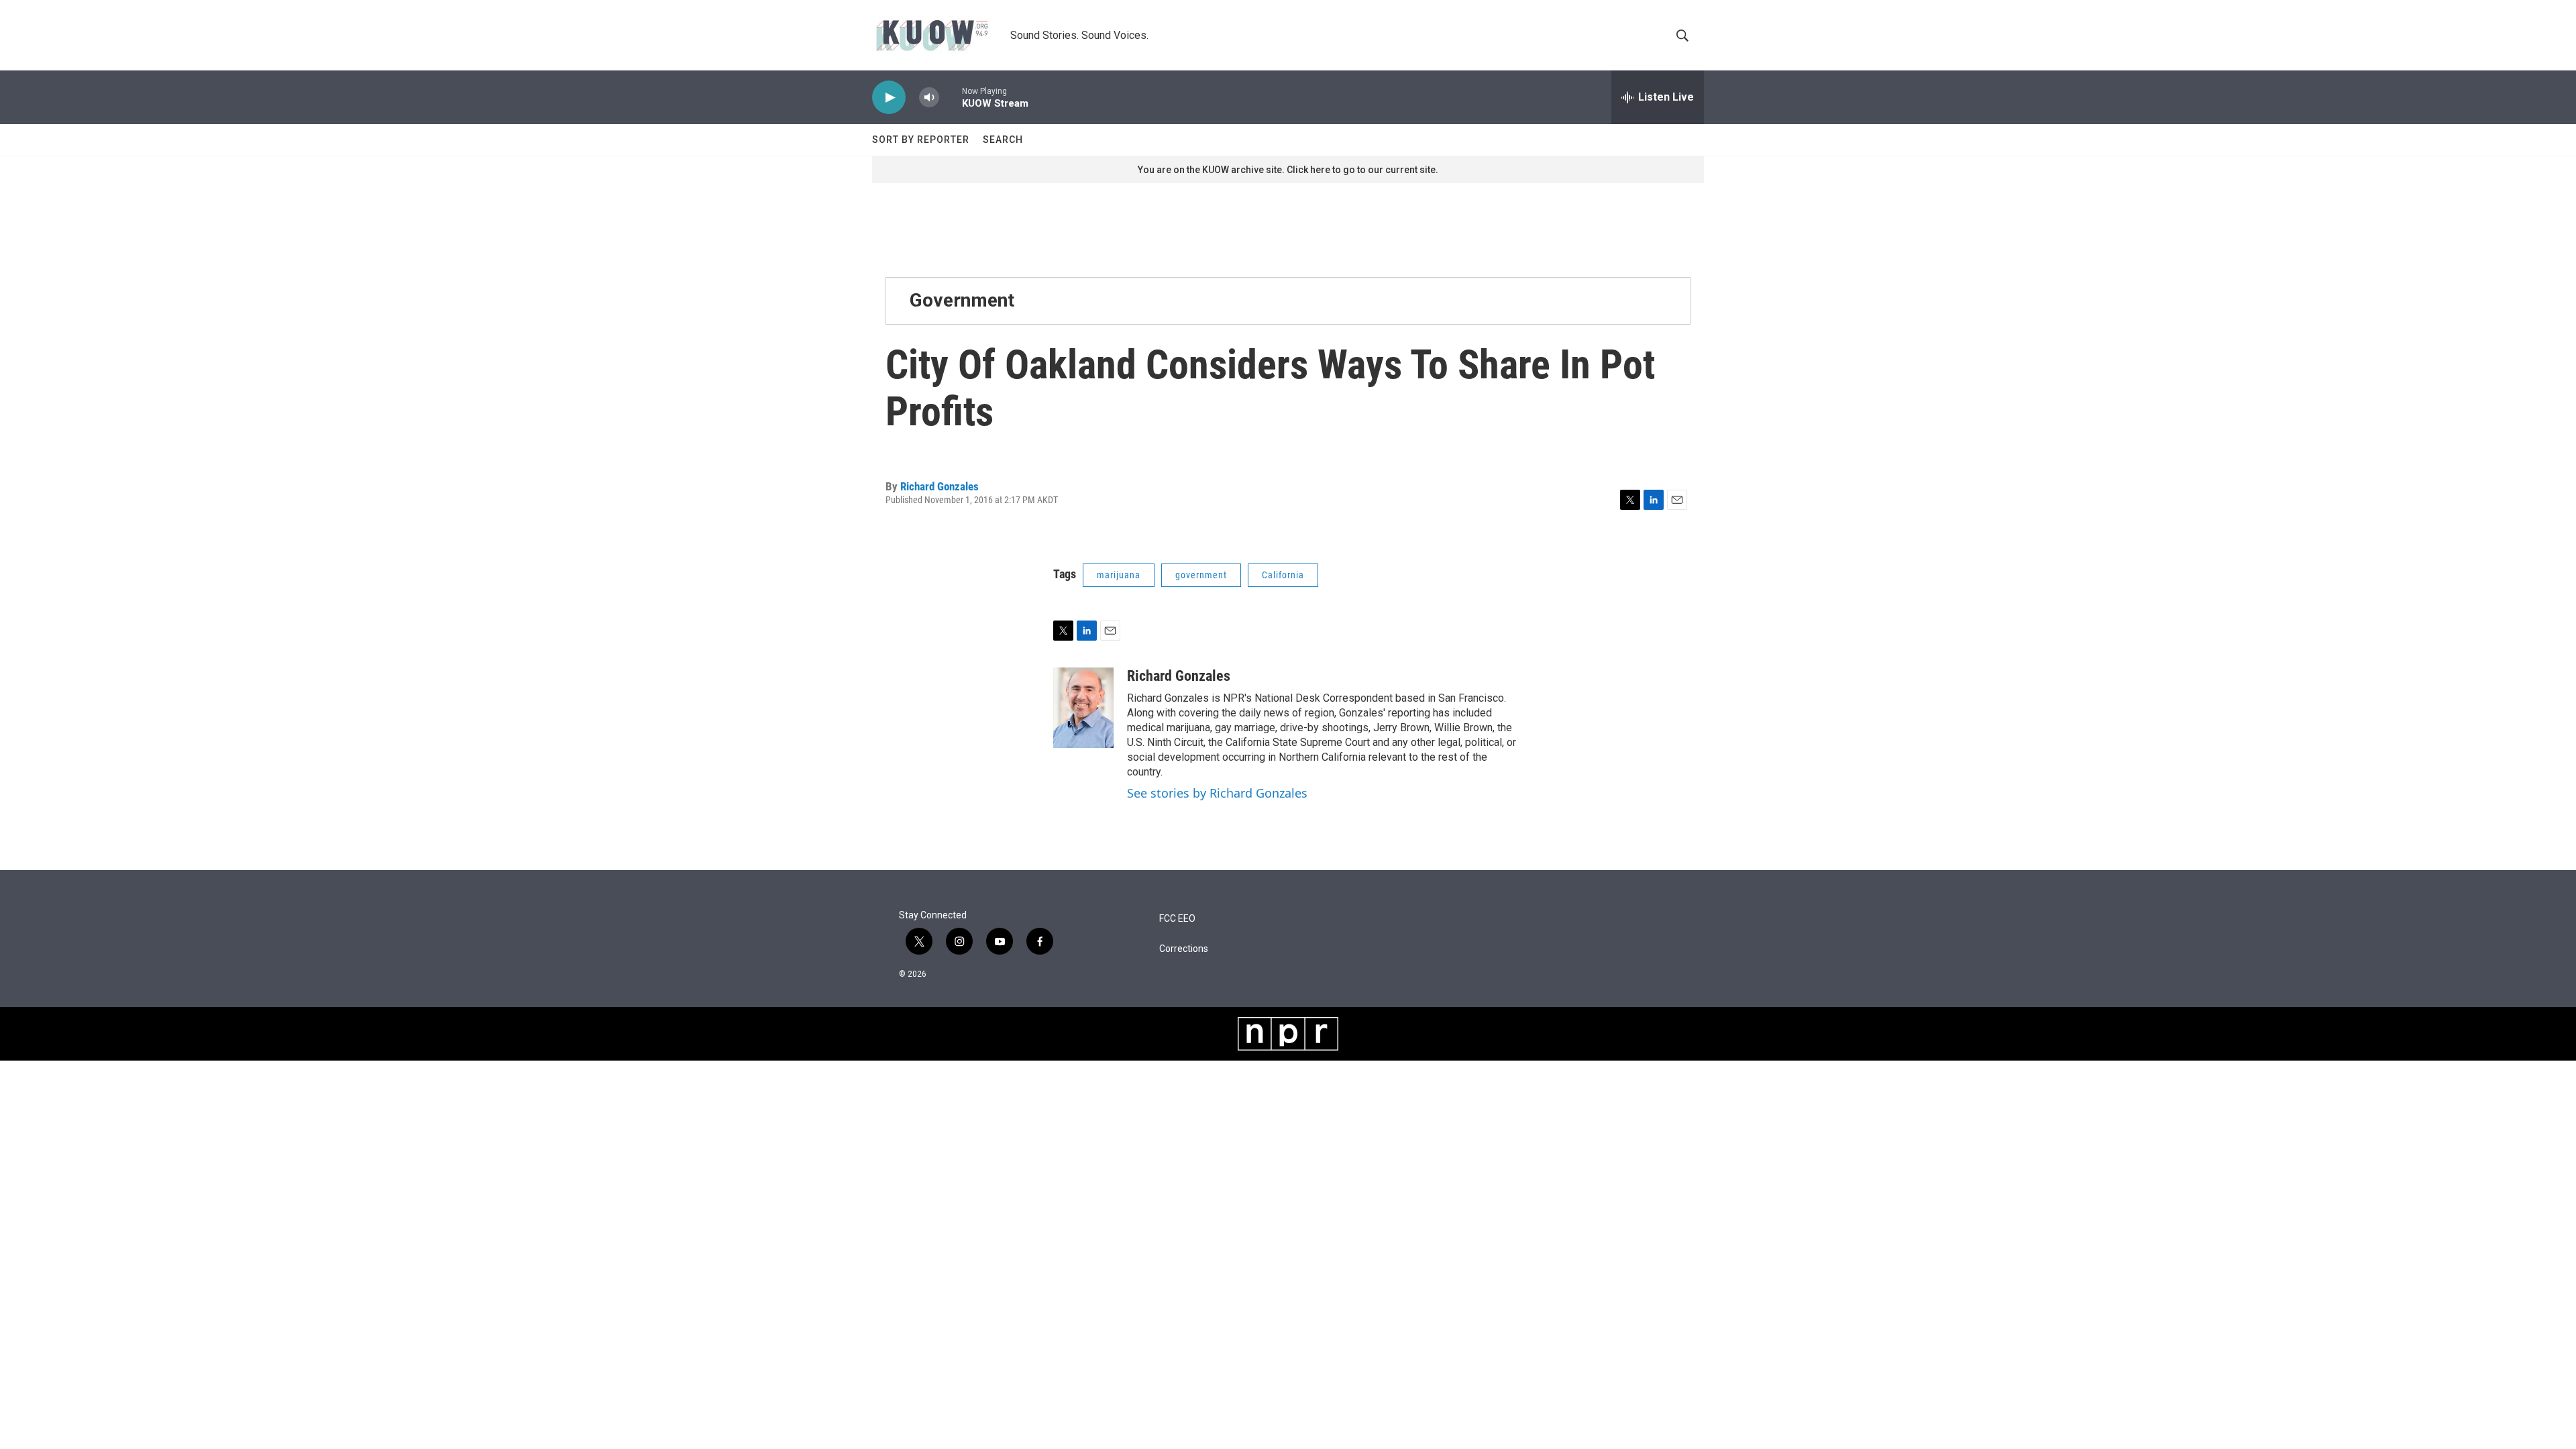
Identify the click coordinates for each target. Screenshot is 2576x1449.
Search (1003, 140)
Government (962, 300)
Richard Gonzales (940, 486)
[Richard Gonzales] (1083, 708)
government (1201, 575)
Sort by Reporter (921, 140)
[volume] (929, 98)
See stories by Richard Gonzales (1217, 793)
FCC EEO (1177, 919)
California (1283, 575)
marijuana (1119, 575)
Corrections (1184, 949)
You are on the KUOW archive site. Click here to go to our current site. (1288, 170)
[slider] (951, 97)
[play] (889, 98)
